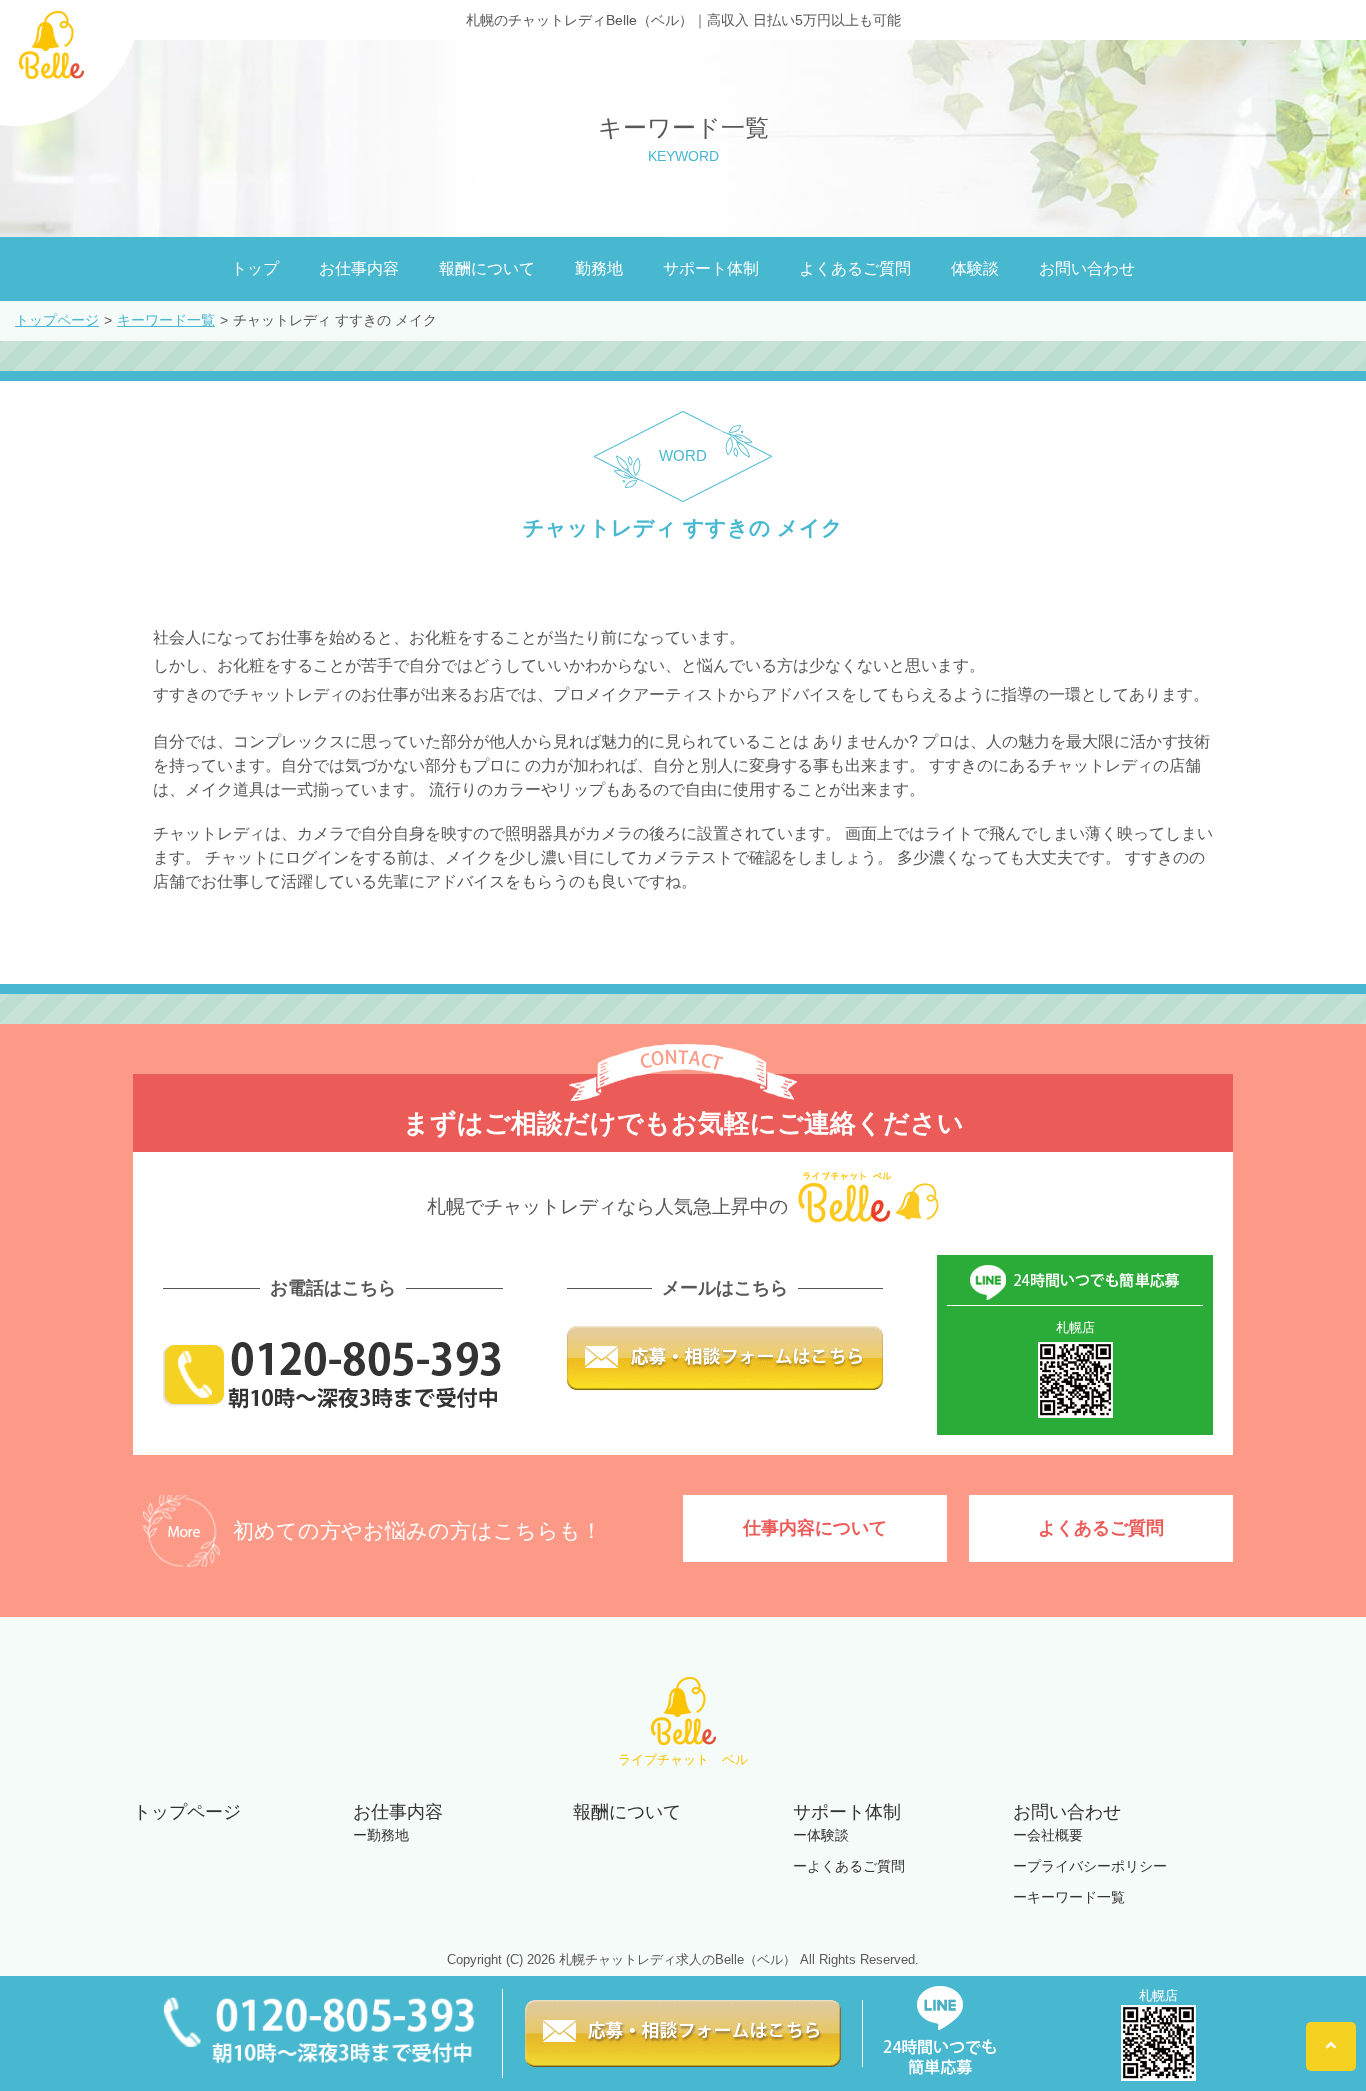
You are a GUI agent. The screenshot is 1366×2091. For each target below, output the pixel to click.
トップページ (57, 320)
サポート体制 (711, 268)
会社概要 (1055, 1835)
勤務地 (599, 268)
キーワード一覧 (166, 320)
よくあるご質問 (855, 268)
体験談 (975, 268)
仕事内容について (815, 1528)
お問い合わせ (1087, 268)
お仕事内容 (359, 268)
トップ (255, 268)
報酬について (487, 268)
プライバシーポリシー (1097, 1866)
